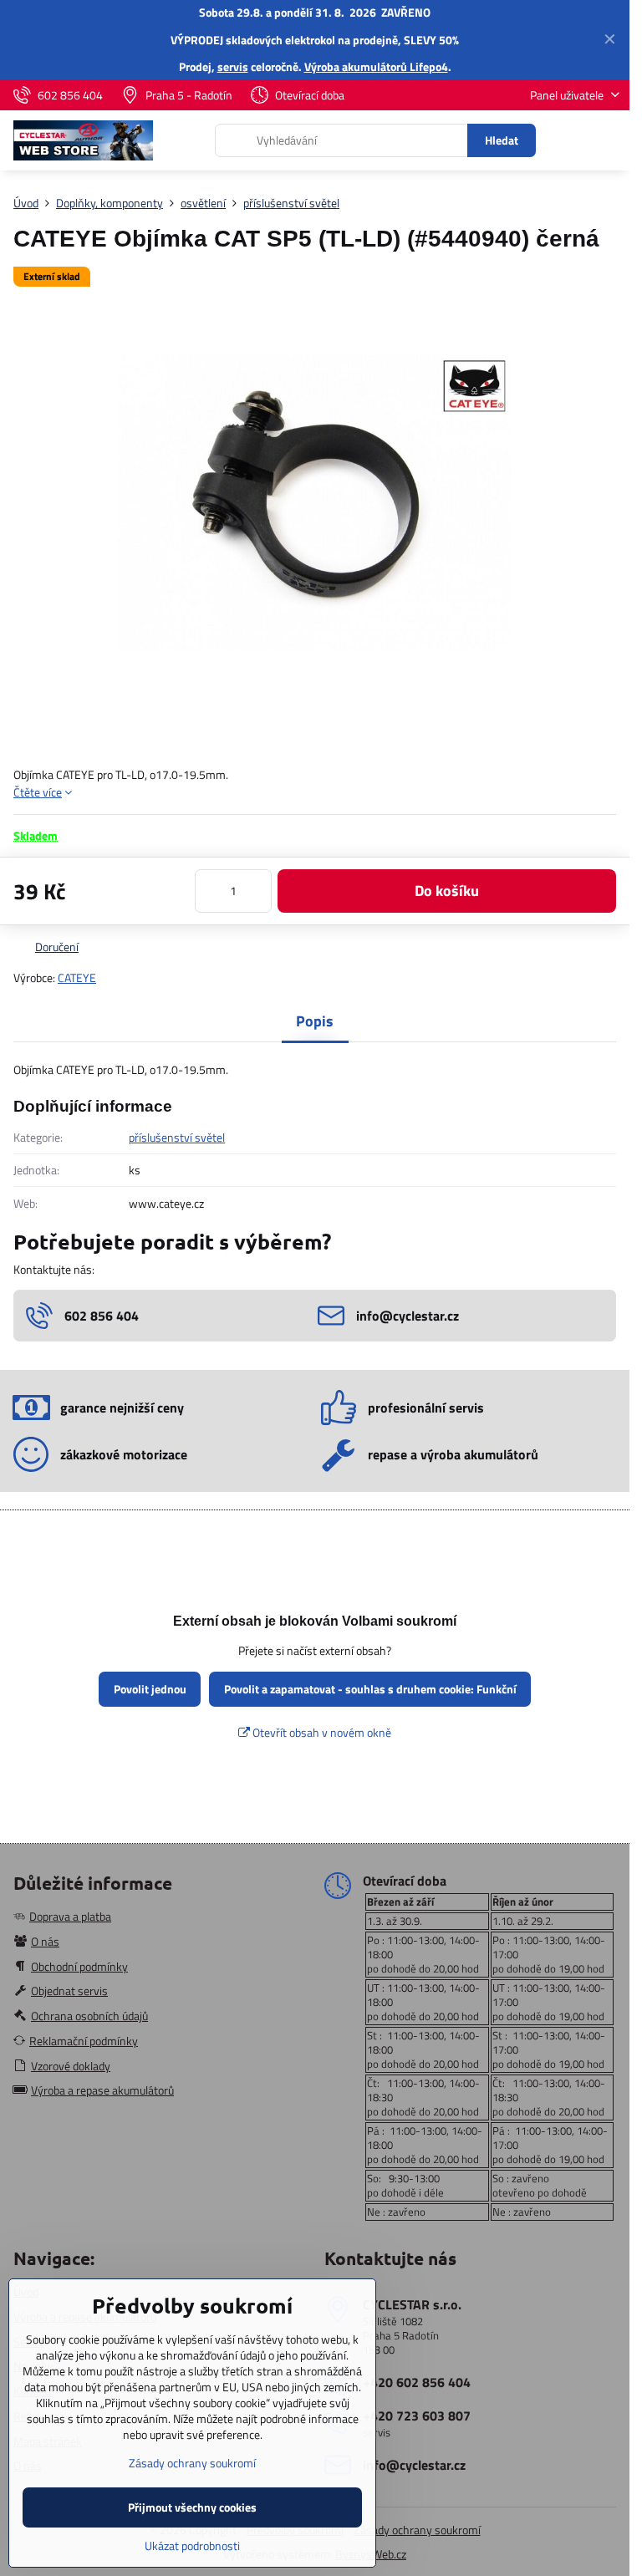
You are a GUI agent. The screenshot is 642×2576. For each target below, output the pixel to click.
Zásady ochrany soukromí (417, 2530)
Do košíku (447, 891)
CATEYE (77, 977)
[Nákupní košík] (569, 140)
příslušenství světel (177, 1137)
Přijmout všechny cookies (192, 2507)
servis (233, 66)
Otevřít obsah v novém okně (321, 1732)
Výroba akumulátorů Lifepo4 (376, 66)
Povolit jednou (150, 1689)
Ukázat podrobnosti (192, 2545)
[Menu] (609, 140)
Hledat (502, 140)
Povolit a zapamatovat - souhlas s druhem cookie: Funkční (370, 1689)
